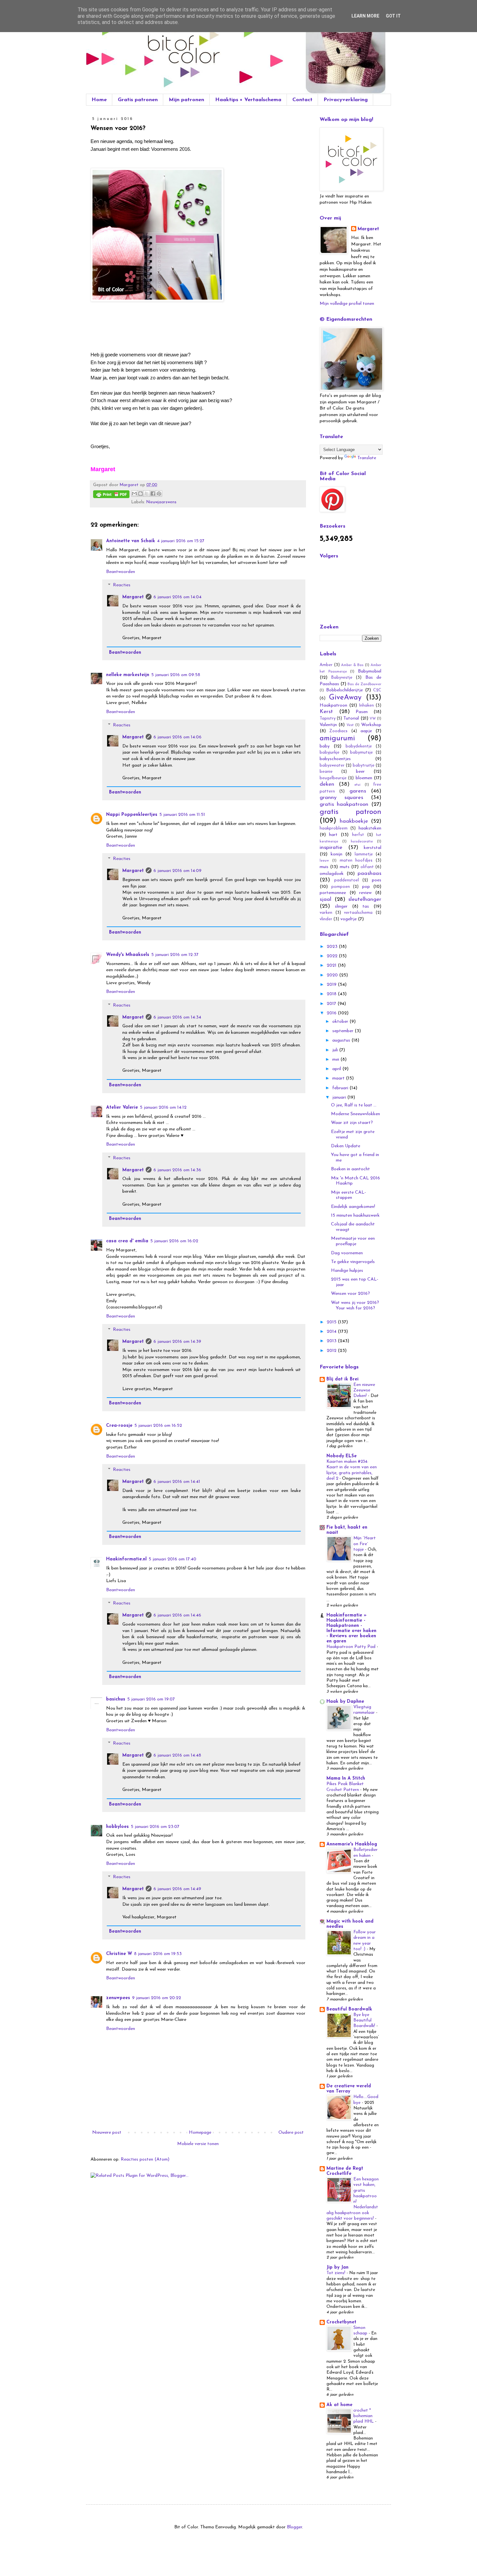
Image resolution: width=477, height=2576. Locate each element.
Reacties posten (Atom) (145, 2159)
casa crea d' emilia (127, 1241)
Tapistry (328, 719)
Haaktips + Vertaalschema (248, 100)
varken (326, 913)
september (343, 1031)
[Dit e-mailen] (134, 494)
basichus (116, 1699)
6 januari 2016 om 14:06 (177, 737)
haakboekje (354, 821)
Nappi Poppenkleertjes (132, 815)
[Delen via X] (147, 494)
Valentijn (328, 725)
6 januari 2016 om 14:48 (177, 1755)
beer (360, 772)
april (337, 1069)
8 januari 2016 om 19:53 (158, 1954)
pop (366, 887)
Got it (393, 16)
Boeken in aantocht (350, 1169)
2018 (332, 994)
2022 (333, 956)
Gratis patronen (138, 100)
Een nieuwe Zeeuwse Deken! (364, 1390)
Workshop (371, 725)
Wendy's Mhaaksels (128, 955)
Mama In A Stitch (346, 1778)
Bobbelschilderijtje (344, 690)
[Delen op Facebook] (153, 494)
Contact (302, 100)
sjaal (325, 899)
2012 (332, 1351)
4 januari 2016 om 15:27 (181, 541)
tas (366, 906)
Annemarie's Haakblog (352, 1844)
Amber (326, 665)
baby (325, 746)
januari (340, 1097)
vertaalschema (358, 913)
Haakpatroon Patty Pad (352, 1647)
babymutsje (361, 753)
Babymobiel (370, 671)
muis (324, 867)
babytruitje (364, 766)
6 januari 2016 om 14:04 (177, 597)
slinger (341, 906)
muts (345, 867)
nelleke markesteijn (128, 675)
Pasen (362, 712)
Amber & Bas (352, 665)
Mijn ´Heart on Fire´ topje (365, 1544)
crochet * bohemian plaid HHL (364, 2416)
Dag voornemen (347, 1253)
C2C (377, 690)
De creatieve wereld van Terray (349, 2089)
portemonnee (333, 893)
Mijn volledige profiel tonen (347, 304)
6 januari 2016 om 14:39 (177, 1342)
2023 (333, 947)
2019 (332, 985)
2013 (332, 1341)
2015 (332, 1322)
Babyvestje (342, 678)
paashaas (369, 873)
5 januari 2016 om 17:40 (172, 1559)
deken (327, 784)
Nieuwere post (107, 2133)
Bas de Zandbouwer (364, 684)
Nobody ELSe (342, 1456)
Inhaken (367, 706)
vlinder (326, 919)
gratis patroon (350, 812)
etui (357, 785)
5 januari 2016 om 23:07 (155, 1827)
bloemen (364, 778)
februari (341, 1088)
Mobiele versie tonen (198, 2144)
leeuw (324, 861)
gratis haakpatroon (344, 804)
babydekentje (359, 746)
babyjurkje (330, 753)
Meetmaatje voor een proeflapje (353, 1241)
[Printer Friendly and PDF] (111, 495)
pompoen (341, 887)
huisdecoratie (362, 842)
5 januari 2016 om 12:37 (175, 955)
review (365, 893)
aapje (366, 731)
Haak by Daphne (345, 1702)
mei (336, 1060)
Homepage (200, 2133)
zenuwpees (118, 1998)
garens (358, 791)
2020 (333, 975)
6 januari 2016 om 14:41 (177, 1482)
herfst (358, 835)
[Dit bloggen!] (141, 494)
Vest (350, 725)
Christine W (119, 1954)
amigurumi (337, 739)
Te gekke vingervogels (353, 1262)
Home (99, 100)
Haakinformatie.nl (126, 1559)
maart (339, 1078)
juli (336, 1050)
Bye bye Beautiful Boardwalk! (365, 2021)
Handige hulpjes (347, 1271)
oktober (341, 1022)
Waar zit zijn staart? (352, 1123)
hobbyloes (117, 1827)
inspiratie (331, 847)
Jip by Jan (337, 2267)
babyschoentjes (335, 759)
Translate (367, 458)
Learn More (365, 16)
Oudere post (291, 2133)
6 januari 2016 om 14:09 (177, 871)
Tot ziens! (336, 2273)
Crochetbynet (341, 2322)
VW (373, 719)
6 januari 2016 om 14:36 (177, 1170)
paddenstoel (347, 880)
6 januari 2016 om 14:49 (177, 1889)
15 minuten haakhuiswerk (355, 1216)
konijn (336, 854)
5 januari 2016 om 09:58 (176, 675)
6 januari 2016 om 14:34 (177, 1017)
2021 (332, 966)
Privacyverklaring (346, 100)
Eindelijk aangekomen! (353, 1207)
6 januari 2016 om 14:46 (177, 1615)
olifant (367, 867)
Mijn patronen (186, 100)
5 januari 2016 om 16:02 (174, 1241)
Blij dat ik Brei (342, 1379)
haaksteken (370, 828)
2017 (332, 1004)
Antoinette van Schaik (131, 541)
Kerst (326, 712)
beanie (326, 772)
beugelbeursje (333, 778)
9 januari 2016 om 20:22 (157, 1998)
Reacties (122, 585)
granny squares (341, 798)
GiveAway (345, 698)
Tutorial (351, 718)
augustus (342, 1040)
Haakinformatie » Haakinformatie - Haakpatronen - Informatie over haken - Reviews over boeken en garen (351, 1628)
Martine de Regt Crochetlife (345, 2171)
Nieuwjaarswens (161, 502)
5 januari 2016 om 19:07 (151, 1699)
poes (377, 880)
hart (333, 835)
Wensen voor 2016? (350, 1294)
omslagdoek (332, 874)
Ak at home (339, 2405)
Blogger (294, 2527)
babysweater (332, 766)
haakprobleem (334, 829)
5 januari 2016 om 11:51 (182, 815)
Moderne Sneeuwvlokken (355, 1114)
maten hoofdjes (356, 861)
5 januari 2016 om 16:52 (158, 1426)
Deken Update (346, 1146)
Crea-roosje (119, 1426)
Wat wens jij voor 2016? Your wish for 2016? (355, 1306)
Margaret (133, 597)
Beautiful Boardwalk (349, 2009)
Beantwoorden (121, 572)
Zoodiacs (338, 731)
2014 (332, 1332)
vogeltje (349, 919)
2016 (332, 1013)
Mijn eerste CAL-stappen (349, 1195)
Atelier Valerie (122, 1108)
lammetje (364, 854)
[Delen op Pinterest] (159, 494)
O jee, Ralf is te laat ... (354, 1105)
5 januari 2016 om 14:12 (163, 1108)
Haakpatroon (333, 705)
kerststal (373, 848)
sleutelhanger (365, 899)
